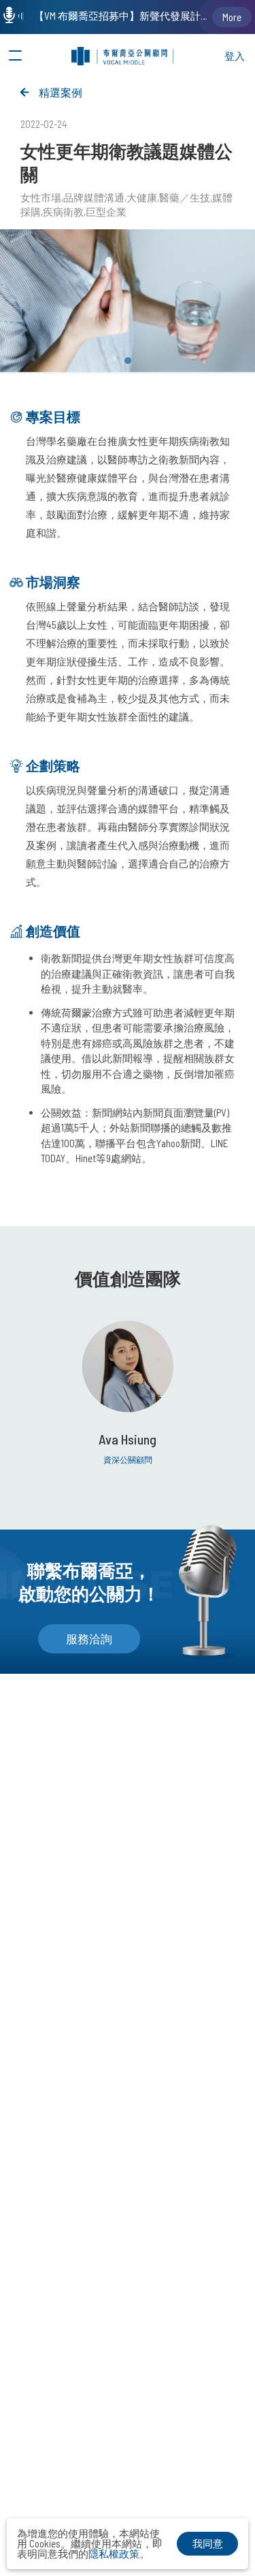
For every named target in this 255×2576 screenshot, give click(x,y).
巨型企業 (106, 212)
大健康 (142, 197)
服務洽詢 (89, 1638)
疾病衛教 (63, 212)
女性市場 (41, 197)
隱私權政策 (114, 2554)
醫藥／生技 (185, 197)
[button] (128, 361)
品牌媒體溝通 (94, 197)
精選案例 (61, 92)
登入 (235, 56)
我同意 (208, 2543)
